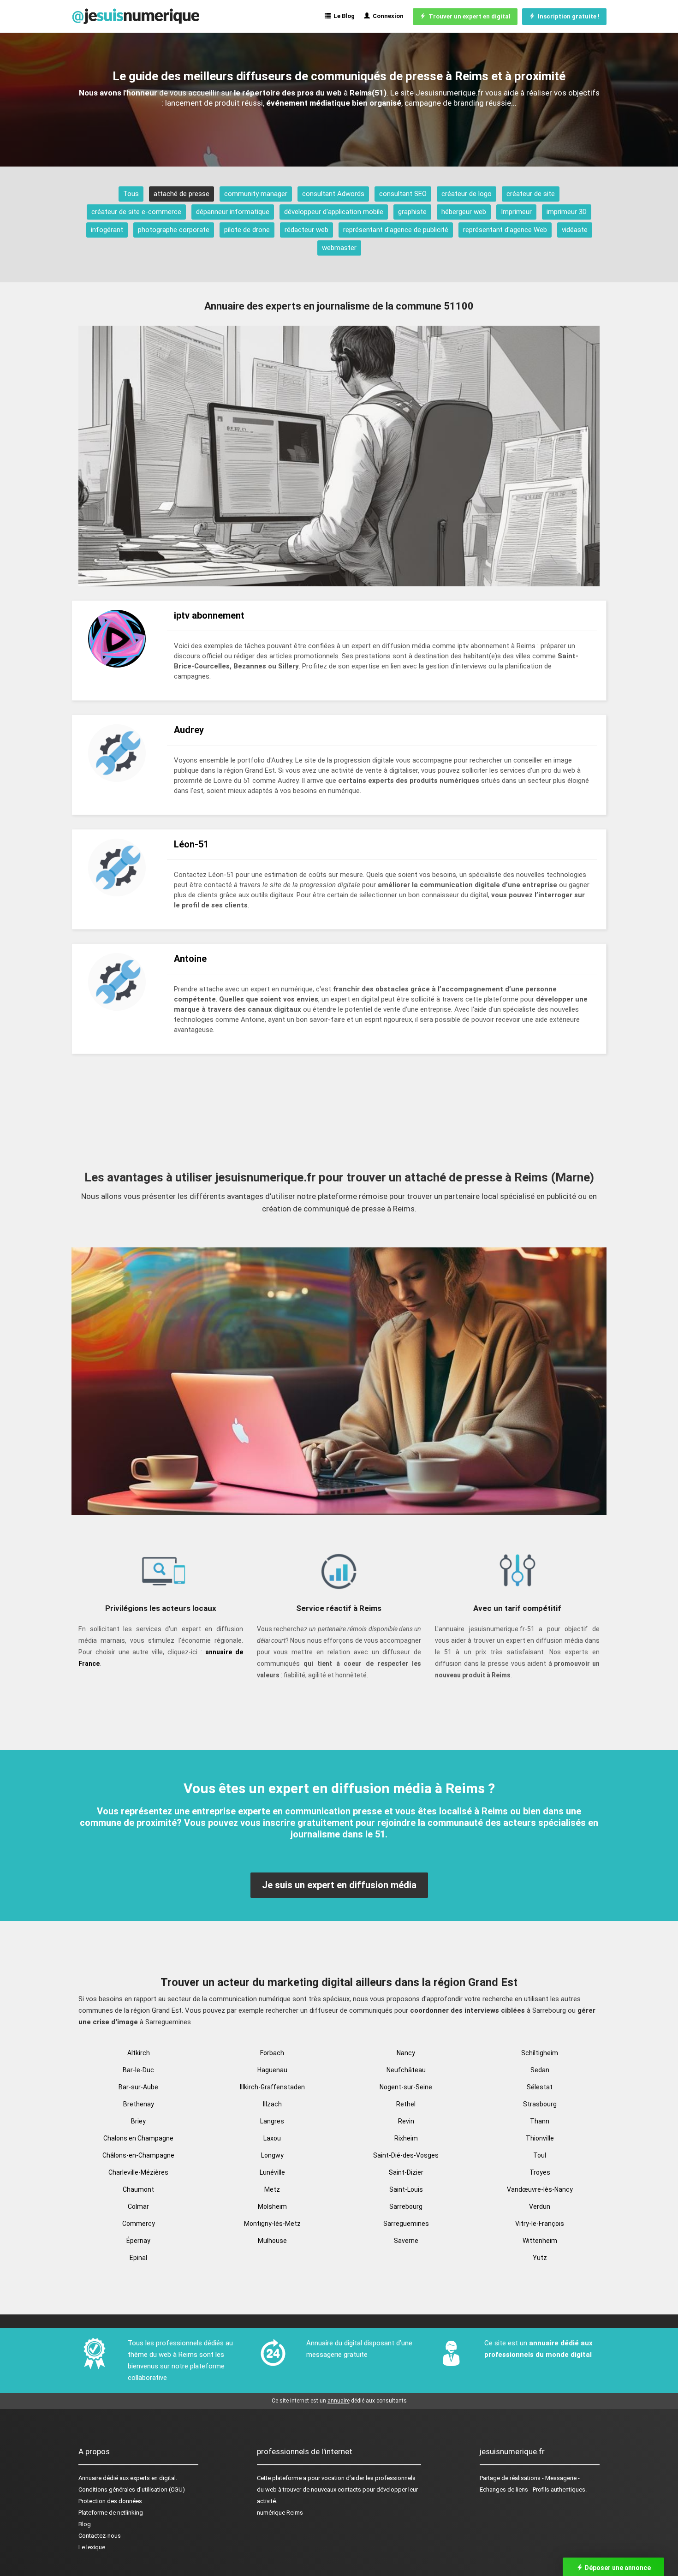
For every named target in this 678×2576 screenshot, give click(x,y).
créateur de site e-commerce (136, 212)
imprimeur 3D (567, 212)
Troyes (540, 2172)
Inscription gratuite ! (567, 16)
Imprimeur (516, 212)
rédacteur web (306, 230)
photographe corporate (174, 230)
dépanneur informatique (233, 212)
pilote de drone (247, 230)
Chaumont (138, 2189)
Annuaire (90, 2478)
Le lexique (92, 2547)
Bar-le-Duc (138, 2070)
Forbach (272, 2053)
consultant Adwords (333, 194)
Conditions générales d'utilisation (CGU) (132, 2490)
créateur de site (531, 194)
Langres (272, 2121)
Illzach (272, 2104)
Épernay (138, 2241)
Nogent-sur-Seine (406, 2087)
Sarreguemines (406, 2224)
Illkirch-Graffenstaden (272, 2087)
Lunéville (272, 2172)
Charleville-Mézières (138, 2172)
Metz (272, 2189)
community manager (256, 194)
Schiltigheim (540, 2053)
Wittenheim (540, 2241)
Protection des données (110, 2501)
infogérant (107, 230)
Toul (540, 2155)
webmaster (339, 248)
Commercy (139, 2224)
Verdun (540, 2206)
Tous (131, 194)
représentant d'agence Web (505, 230)
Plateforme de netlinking (111, 2513)
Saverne (406, 2241)
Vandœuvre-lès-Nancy (540, 2189)
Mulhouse (272, 2241)
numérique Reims (280, 2513)
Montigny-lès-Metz (272, 2224)
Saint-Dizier (406, 2172)
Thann (540, 2121)
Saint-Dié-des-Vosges (406, 2155)
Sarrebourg (406, 2206)
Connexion (387, 16)
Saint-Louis (406, 2189)
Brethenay (139, 2104)
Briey (138, 2121)
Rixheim (406, 2138)
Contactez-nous (100, 2536)
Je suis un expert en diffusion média (339, 1885)
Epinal (138, 2258)
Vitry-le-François (540, 2224)
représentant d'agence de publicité (396, 230)
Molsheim (272, 2206)
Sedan (540, 2070)
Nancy (406, 2053)
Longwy (272, 2155)
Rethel (406, 2104)
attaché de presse (181, 194)
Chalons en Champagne (138, 2138)
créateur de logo (467, 194)
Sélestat (540, 2087)
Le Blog (343, 16)
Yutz (540, 2258)
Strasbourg (540, 2104)
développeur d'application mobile (334, 212)
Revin (406, 2121)
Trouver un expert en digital (468, 16)
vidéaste (575, 230)
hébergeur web (464, 212)
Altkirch (139, 2053)
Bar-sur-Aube (138, 2087)
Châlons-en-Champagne (138, 2155)
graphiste (412, 212)
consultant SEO (403, 194)
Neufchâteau (406, 2070)
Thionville (540, 2138)
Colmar (138, 2206)
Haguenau (272, 2070)
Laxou (272, 2138)
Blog (85, 2524)
